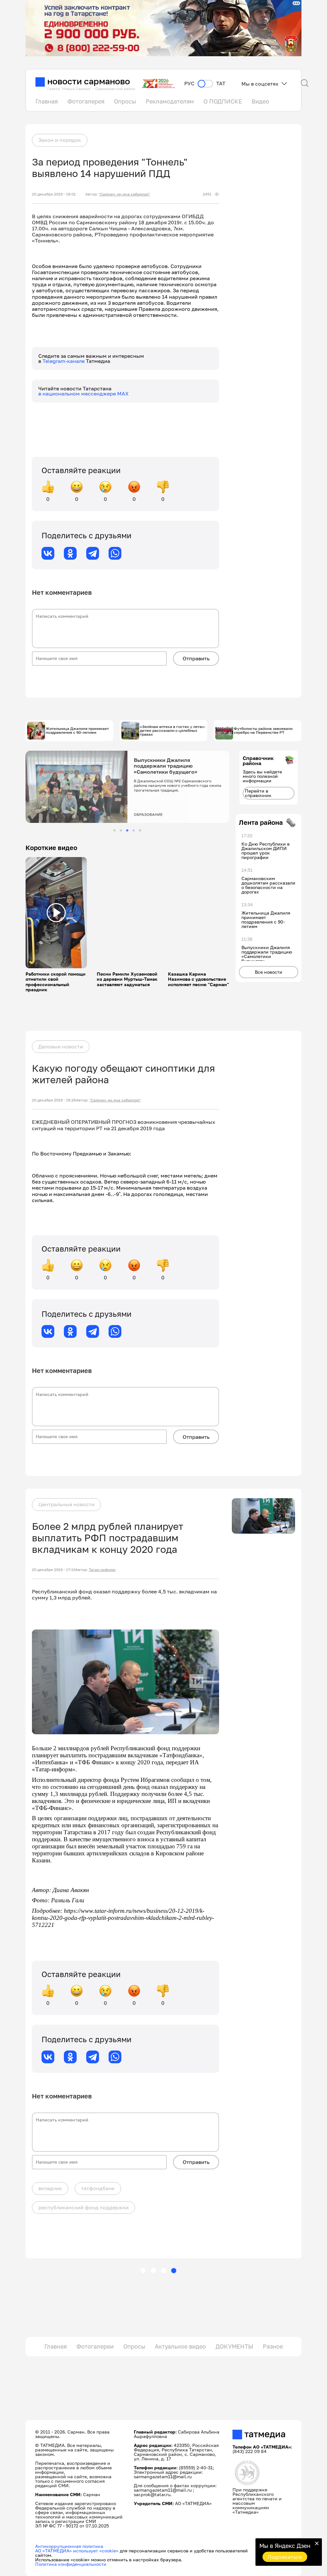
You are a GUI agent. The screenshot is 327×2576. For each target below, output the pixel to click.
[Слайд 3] (127, 830)
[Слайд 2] (121, 830)
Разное (273, 2346)
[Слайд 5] (140, 830)
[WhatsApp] (115, 553)
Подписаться (285, 2557)
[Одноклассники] (70, 553)
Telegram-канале (64, 361)
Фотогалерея (86, 101)
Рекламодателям (170, 101)
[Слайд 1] (114, 830)
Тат (221, 84)
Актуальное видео (180, 2346)
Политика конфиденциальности (71, 2564)
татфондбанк (98, 2188)
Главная (47, 101)
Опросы (125, 101)
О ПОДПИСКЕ (223, 101)
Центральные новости (66, 1504)
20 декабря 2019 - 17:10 (54, 1570)
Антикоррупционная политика (69, 2546)
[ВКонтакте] (48, 553)
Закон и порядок (60, 140)
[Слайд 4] (134, 830)
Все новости (269, 972)
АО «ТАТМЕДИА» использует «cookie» (77, 2551)
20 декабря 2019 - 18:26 (54, 1100)
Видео (260, 101)
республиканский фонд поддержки (84, 2207)
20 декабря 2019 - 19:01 (54, 194)
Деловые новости (61, 1046)
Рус (189, 84)
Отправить (196, 658)
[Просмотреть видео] (56, 913)
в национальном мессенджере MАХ (84, 394)
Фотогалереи (95, 2346)
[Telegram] (93, 553)
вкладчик (50, 2188)
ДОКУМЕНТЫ (234, 2346)
